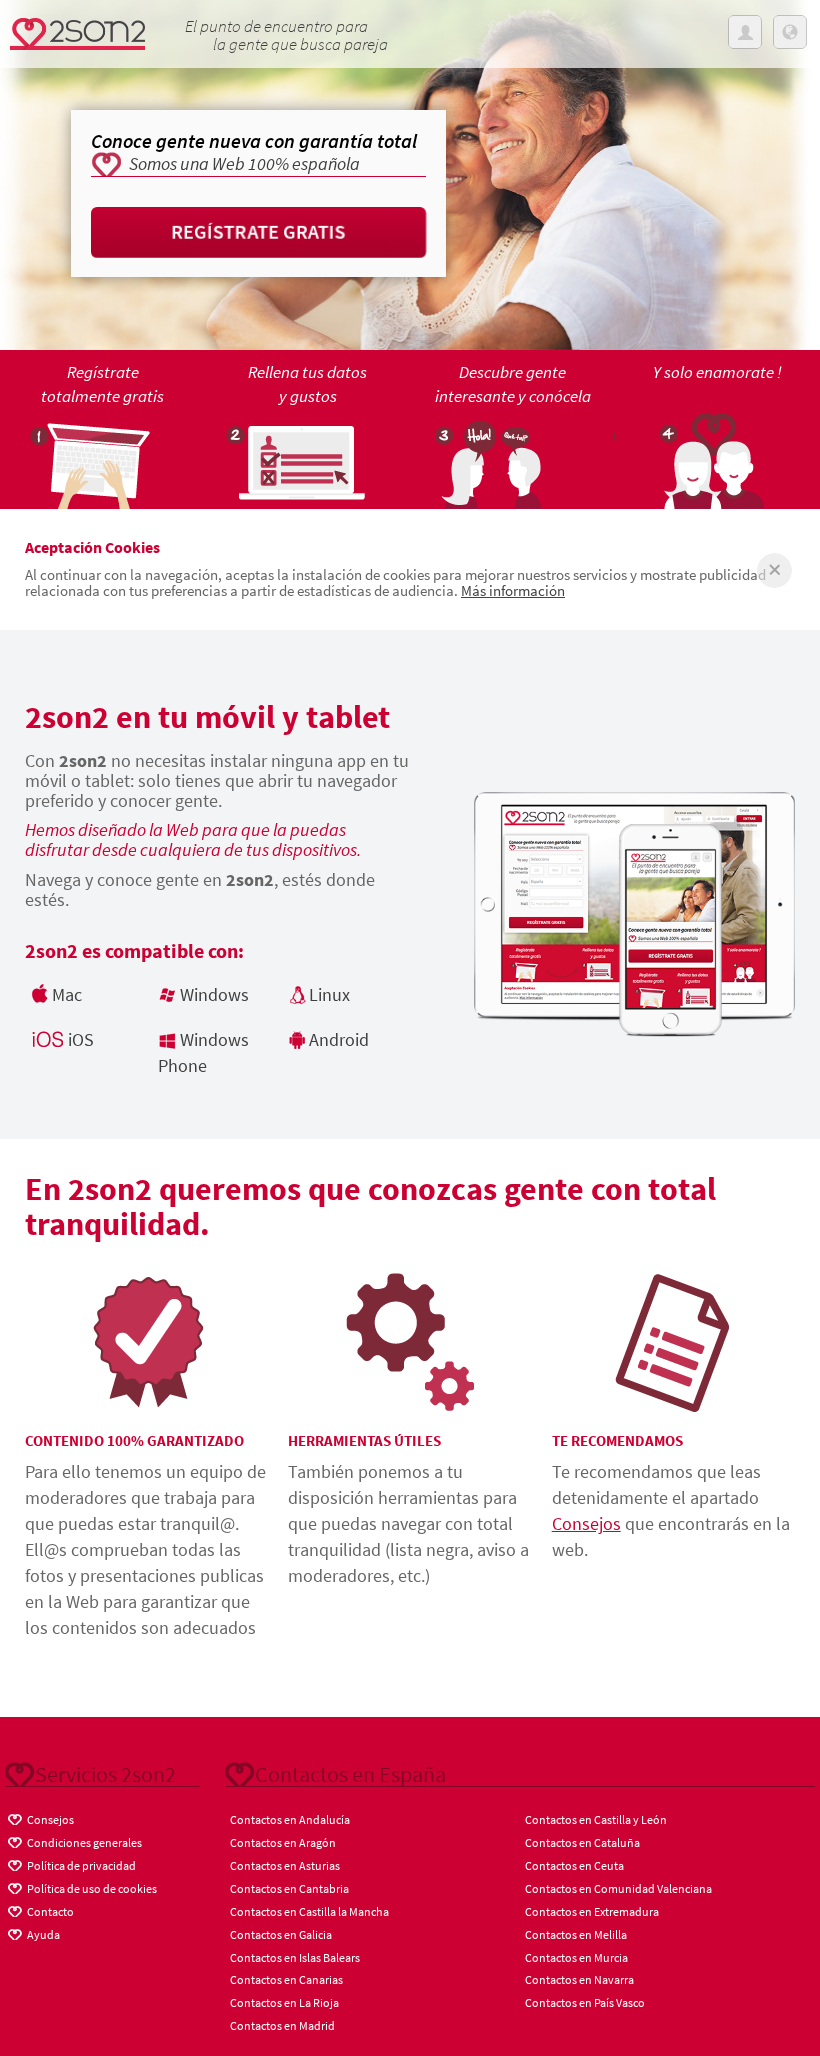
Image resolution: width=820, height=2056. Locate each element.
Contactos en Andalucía (290, 1819)
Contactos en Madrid (282, 2025)
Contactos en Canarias (286, 1979)
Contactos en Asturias (285, 1865)
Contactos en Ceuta (574, 1865)
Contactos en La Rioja (284, 2002)
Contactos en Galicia (281, 1934)
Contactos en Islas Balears (295, 1957)
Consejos (586, 1523)
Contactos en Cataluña (582, 1842)
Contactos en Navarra (579, 1979)
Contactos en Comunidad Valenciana (618, 1888)
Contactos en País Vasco (585, 2002)
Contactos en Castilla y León (596, 1819)
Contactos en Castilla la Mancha (309, 1911)
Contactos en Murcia (576, 1957)
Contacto (49, 1911)
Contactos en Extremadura (592, 1911)
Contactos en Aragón (283, 1842)
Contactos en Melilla (576, 1934)
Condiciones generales (83, 1842)
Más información (513, 590)
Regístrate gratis (259, 231)
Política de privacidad (80, 1865)
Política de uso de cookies (91, 1888)
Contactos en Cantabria (289, 1888)
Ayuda (42, 1934)
